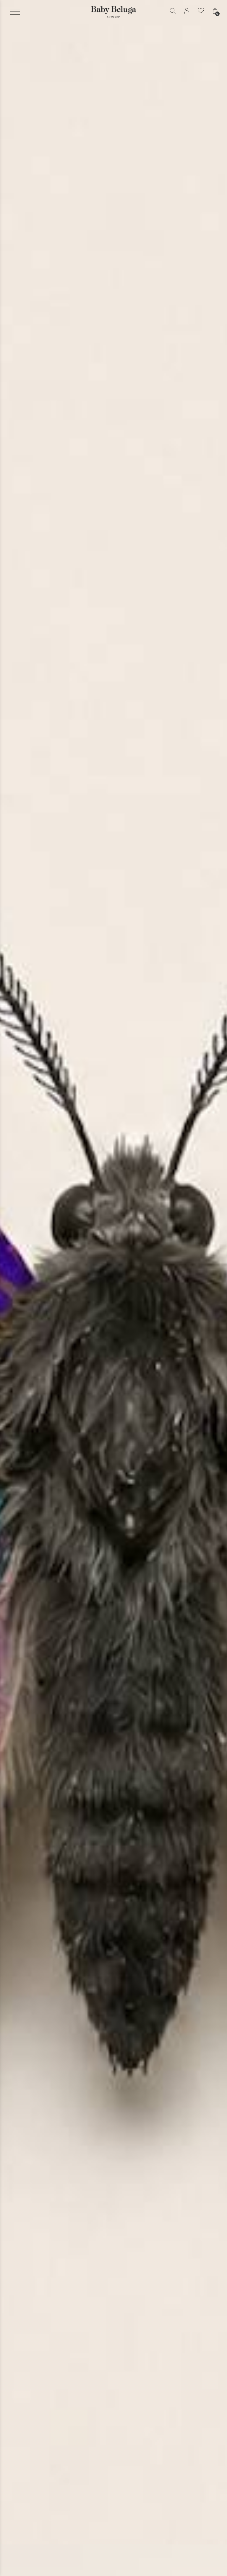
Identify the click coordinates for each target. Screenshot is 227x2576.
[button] (15, 12)
